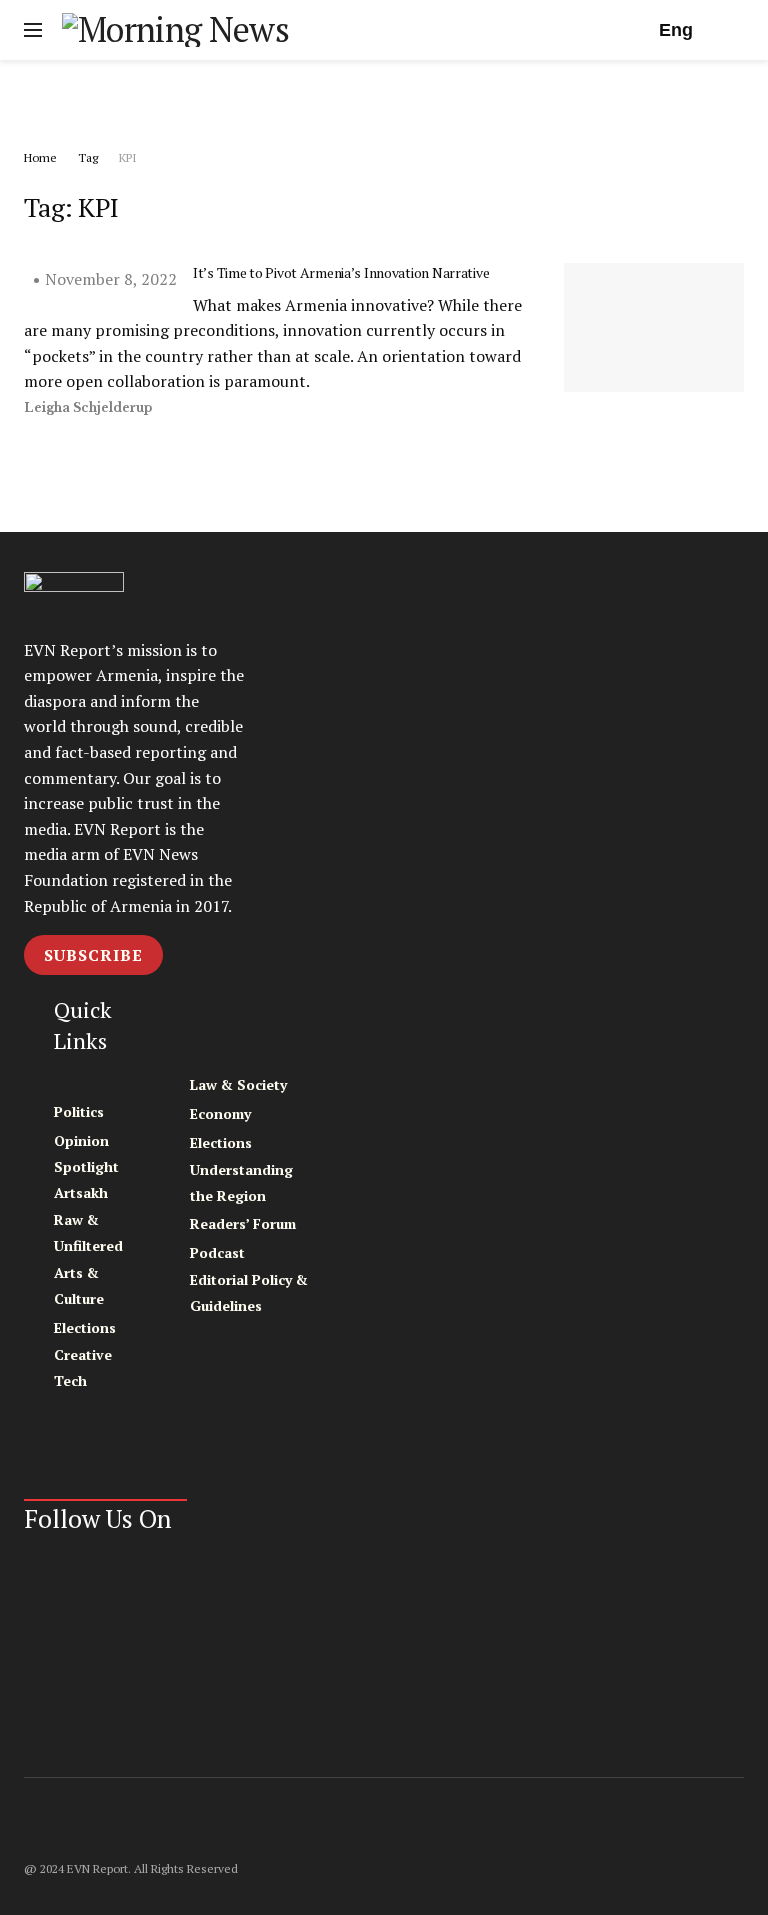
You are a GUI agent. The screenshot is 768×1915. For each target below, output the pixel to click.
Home (40, 157)
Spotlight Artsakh (86, 1179)
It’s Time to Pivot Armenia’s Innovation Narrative (341, 272)
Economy (220, 1113)
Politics (79, 1111)
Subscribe (93, 955)
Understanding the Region (241, 1182)
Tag (88, 157)
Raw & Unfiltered (88, 1232)
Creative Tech (83, 1367)
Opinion (81, 1140)
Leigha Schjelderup (88, 407)
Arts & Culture (79, 1285)
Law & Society (238, 1084)
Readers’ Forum (243, 1223)
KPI (128, 157)
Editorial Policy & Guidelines (249, 1292)
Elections (85, 1327)
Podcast (217, 1252)
